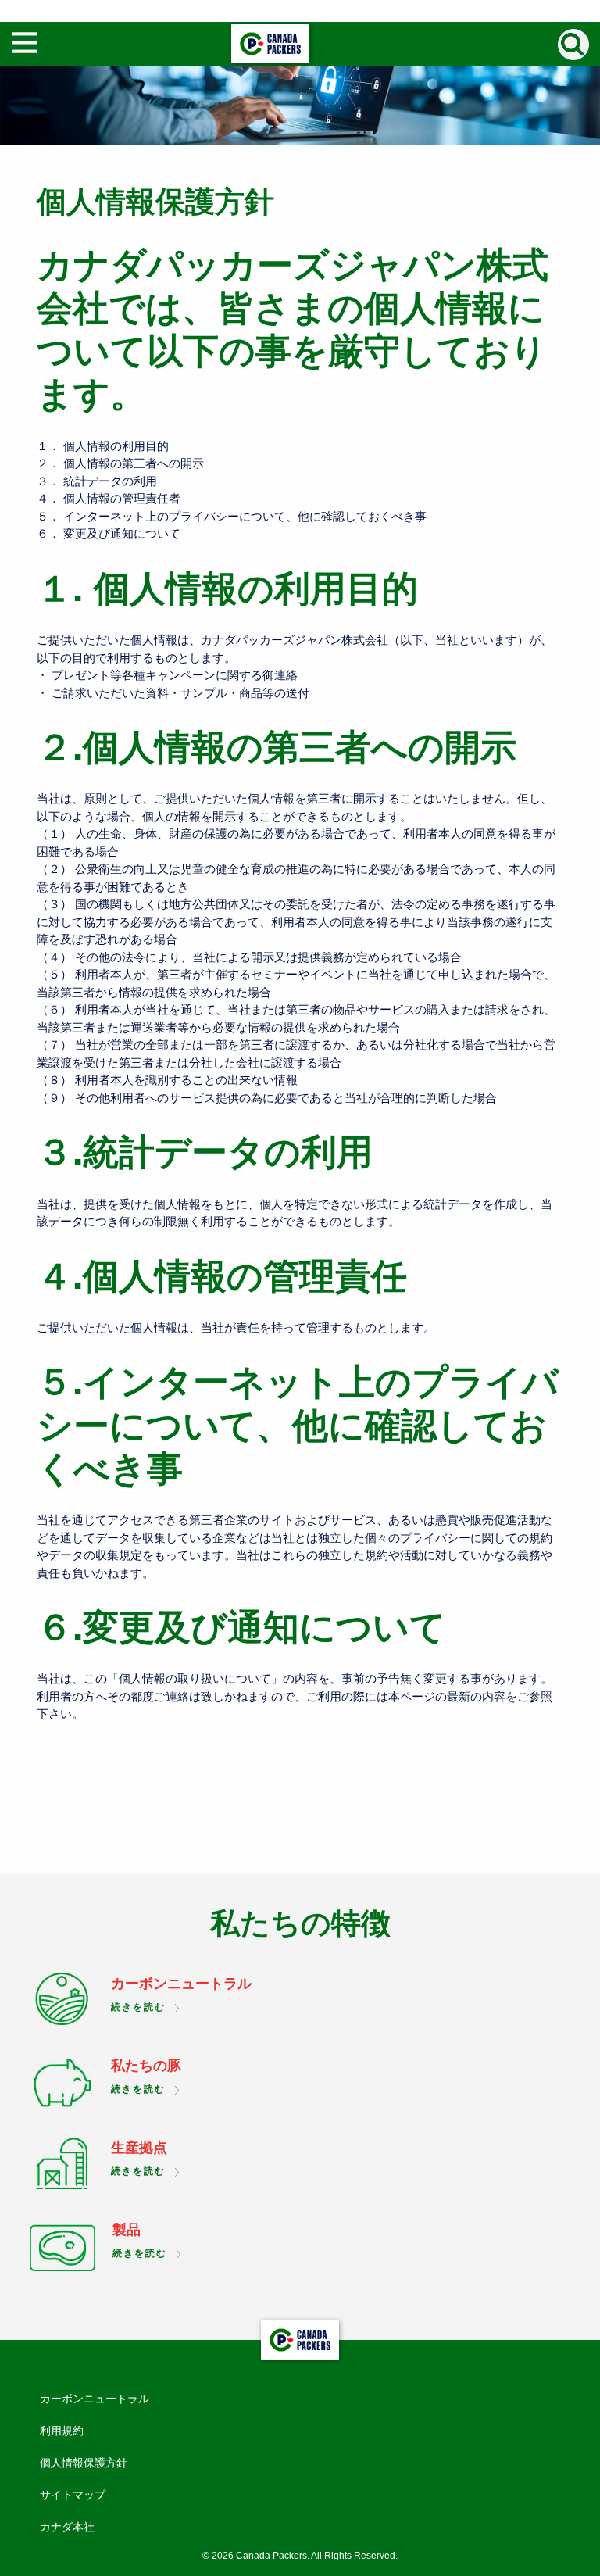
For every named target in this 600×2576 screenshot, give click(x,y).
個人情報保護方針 (84, 2463)
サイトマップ (73, 2495)
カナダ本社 (67, 2527)
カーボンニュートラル (95, 2399)
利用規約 (62, 2431)
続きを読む (138, 2007)
